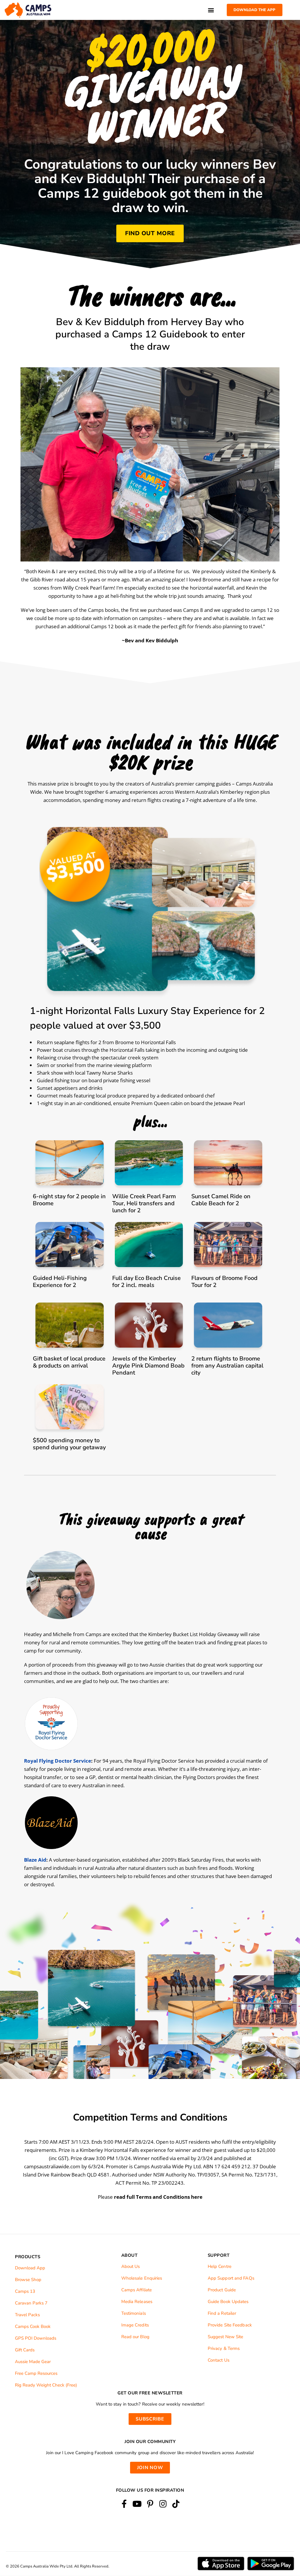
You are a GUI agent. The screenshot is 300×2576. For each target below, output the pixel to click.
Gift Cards (25, 2350)
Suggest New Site (226, 2337)
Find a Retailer (222, 2313)
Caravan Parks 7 (31, 2303)
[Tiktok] (176, 2504)
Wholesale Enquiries (142, 2278)
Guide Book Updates (228, 2302)
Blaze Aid (35, 1860)
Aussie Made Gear (33, 2362)
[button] (211, 10)
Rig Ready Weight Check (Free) (46, 2385)
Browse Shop (28, 2280)
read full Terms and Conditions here (158, 2197)
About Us (131, 2266)
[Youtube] (137, 2504)
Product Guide (222, 2290)
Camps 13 (25, 2291)
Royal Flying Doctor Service (58, 1761)
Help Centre (220, 2266)
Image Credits (135, 2325)
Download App (30, 2268)
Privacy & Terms (224, 2348)
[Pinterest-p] (150, 2504)
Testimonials (134, 2313)
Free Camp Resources (36, 2373)
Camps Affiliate (137, 2290)
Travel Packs (27, 2315)
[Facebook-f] (124, 2504)
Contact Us (219, 2360)
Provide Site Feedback (230, 2325)
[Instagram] (163, 2504)
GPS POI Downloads (36, 2338)
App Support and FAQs (231, 2278)
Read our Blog (135, 2337)
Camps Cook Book (33, 2326)
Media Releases (137, 2302)
